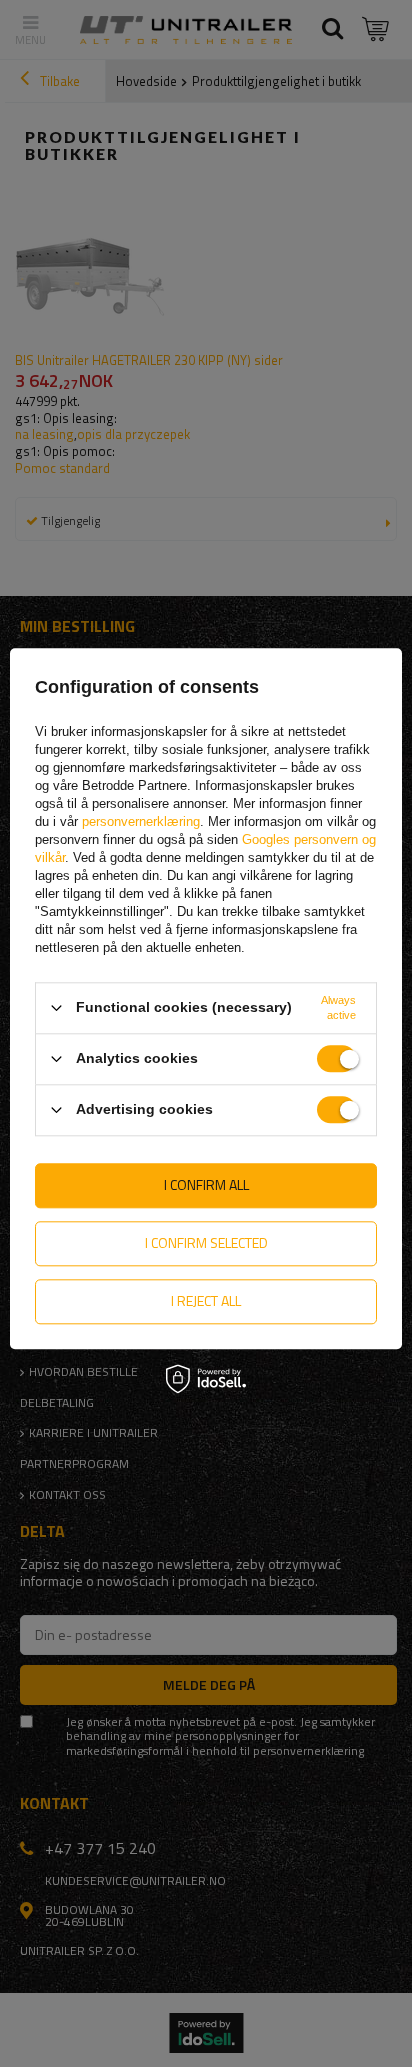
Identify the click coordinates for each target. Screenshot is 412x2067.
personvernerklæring (141, 821)
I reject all (206, 1300)
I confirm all (206, 1184)
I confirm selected (206, 1242)
